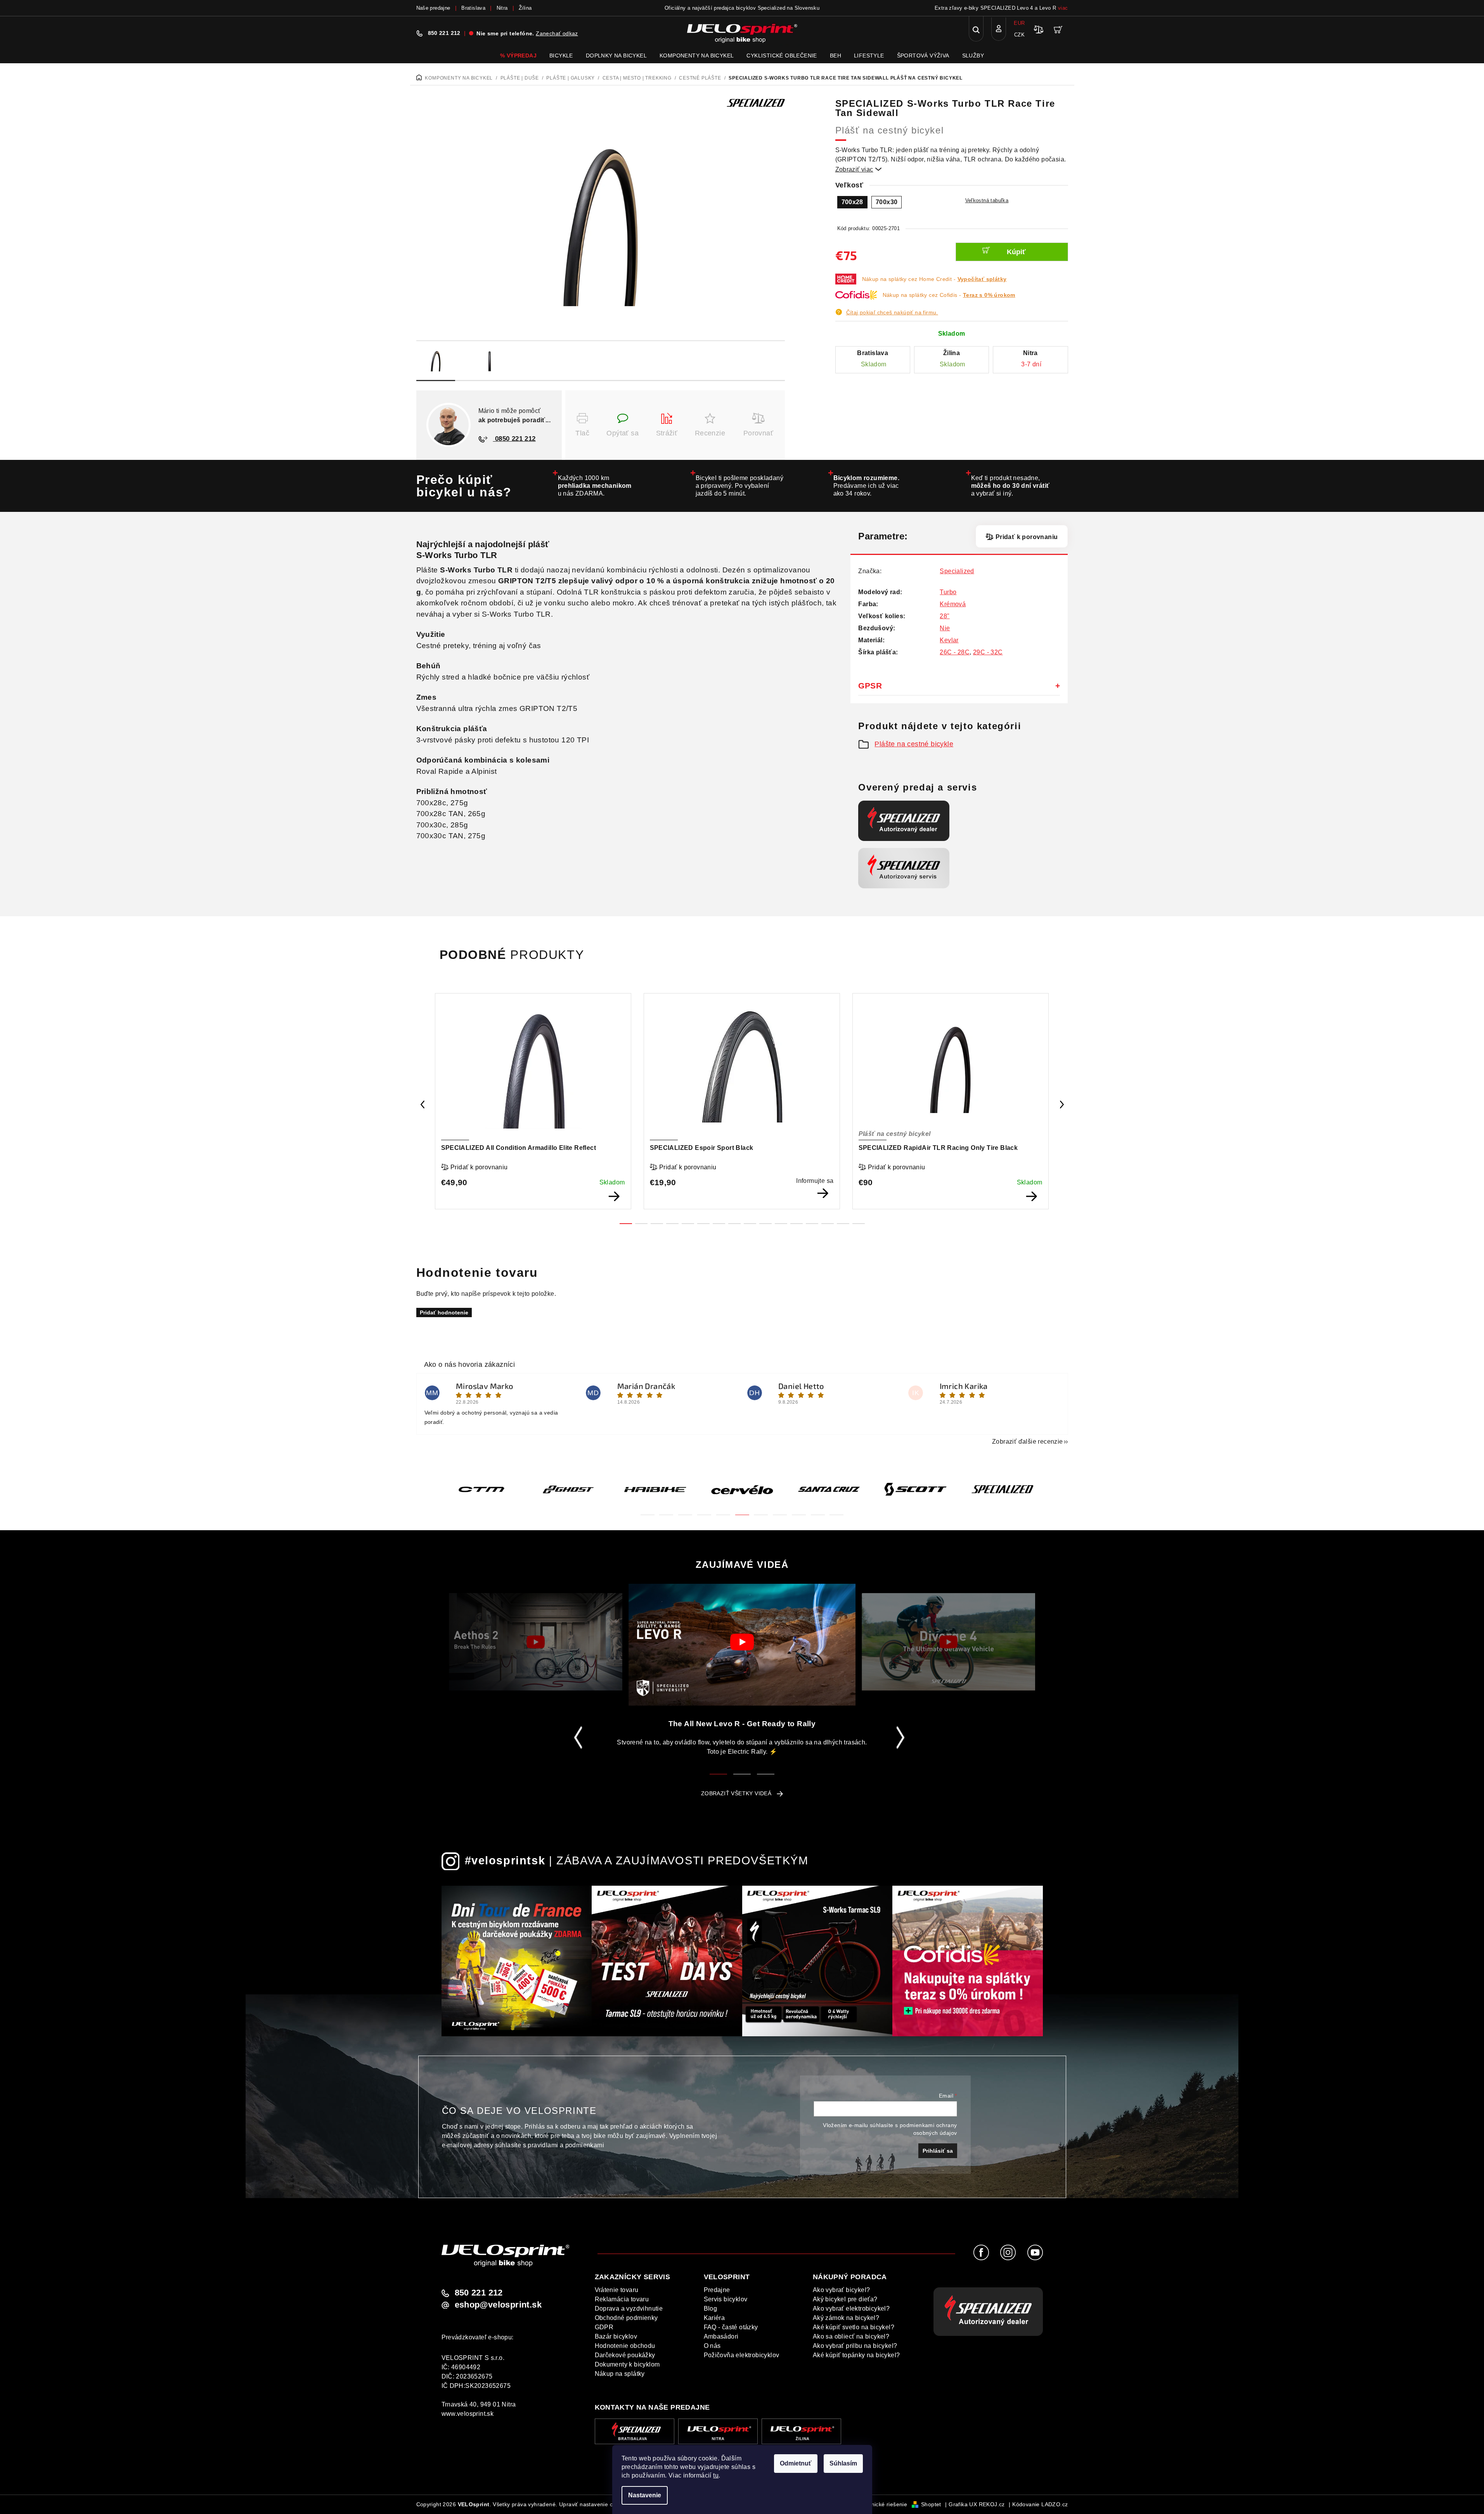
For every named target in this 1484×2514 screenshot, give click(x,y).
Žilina (525, 8)
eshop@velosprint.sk (498, 2305)
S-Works (434, 555)
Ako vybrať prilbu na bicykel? (855, 2346)
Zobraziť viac (859, 169)
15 (859, 1224)
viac (1063, 8)
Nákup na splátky (620, 2374)
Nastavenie (645, 2495)
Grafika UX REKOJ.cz (977, 2504)
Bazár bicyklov (616, 2336)
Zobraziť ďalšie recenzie (1028, 1442)
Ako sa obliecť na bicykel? (851, 2336)
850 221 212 (444, 33)
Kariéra (714, 2318)
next (1062, 1104)
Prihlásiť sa (938, 2151)
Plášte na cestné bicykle (914, 744)
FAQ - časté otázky (731, 2327)
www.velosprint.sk (468, 2414)
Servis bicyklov (726, 2299)
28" (945, 616)
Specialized (957, 571)
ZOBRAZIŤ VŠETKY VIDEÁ (736, 1793)
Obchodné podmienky (626, 2318)
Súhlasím (843, 2463)
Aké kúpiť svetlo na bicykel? (854, 2327)
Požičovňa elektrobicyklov (742, 2355)
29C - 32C (988, 652)
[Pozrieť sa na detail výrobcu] (756, 102)
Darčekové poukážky (625, 2355)
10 (781, 1224)
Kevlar (949, 640)
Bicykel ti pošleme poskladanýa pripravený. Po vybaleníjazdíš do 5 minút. (740, 486)
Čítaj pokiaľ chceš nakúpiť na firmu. (892, 312)
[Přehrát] (536, 1642)
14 (843, 1224)
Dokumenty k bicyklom (627, 2364)
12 (812, 1224)
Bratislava (473, 8)
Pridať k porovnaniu (1027, 537)
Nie (945, 628)
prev (423, 1104)
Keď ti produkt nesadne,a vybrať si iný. (1010, 486)
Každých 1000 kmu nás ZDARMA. (595, 486)
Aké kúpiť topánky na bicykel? (856, 2355)
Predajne (717, 2290)
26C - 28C (955, 652)
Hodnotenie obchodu (625, 2346)
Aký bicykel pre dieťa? (845, 2299)
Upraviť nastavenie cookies (594, 2504)
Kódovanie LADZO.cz (1040, 2504)
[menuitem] (518, 55)
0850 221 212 (514, 439)
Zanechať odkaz (557, 33)
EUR (1019, 23)
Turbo (948, 592)
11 (797, 1224)
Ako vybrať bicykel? (842, 2290)
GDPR (604, 2327)
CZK (1019, 35)
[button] (648, 1510)
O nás (712, 2346)
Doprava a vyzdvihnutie (629, 2309)
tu (716, 2475)
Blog (711, 2309)
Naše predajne (433, 8)
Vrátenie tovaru (617, 2290)
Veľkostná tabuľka (987, 200)
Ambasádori (721, 2336)
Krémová (953, 604)
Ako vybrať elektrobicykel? (851, 2309)
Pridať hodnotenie (444, 1312)
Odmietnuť (796, 2463)
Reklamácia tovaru (622, 2299)
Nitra (502, 8)
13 (828, 1224)
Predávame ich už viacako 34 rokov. (867, 486)
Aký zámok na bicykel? (846, 2318)
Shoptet (931, 2504)
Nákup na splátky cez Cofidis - (949, 295)
